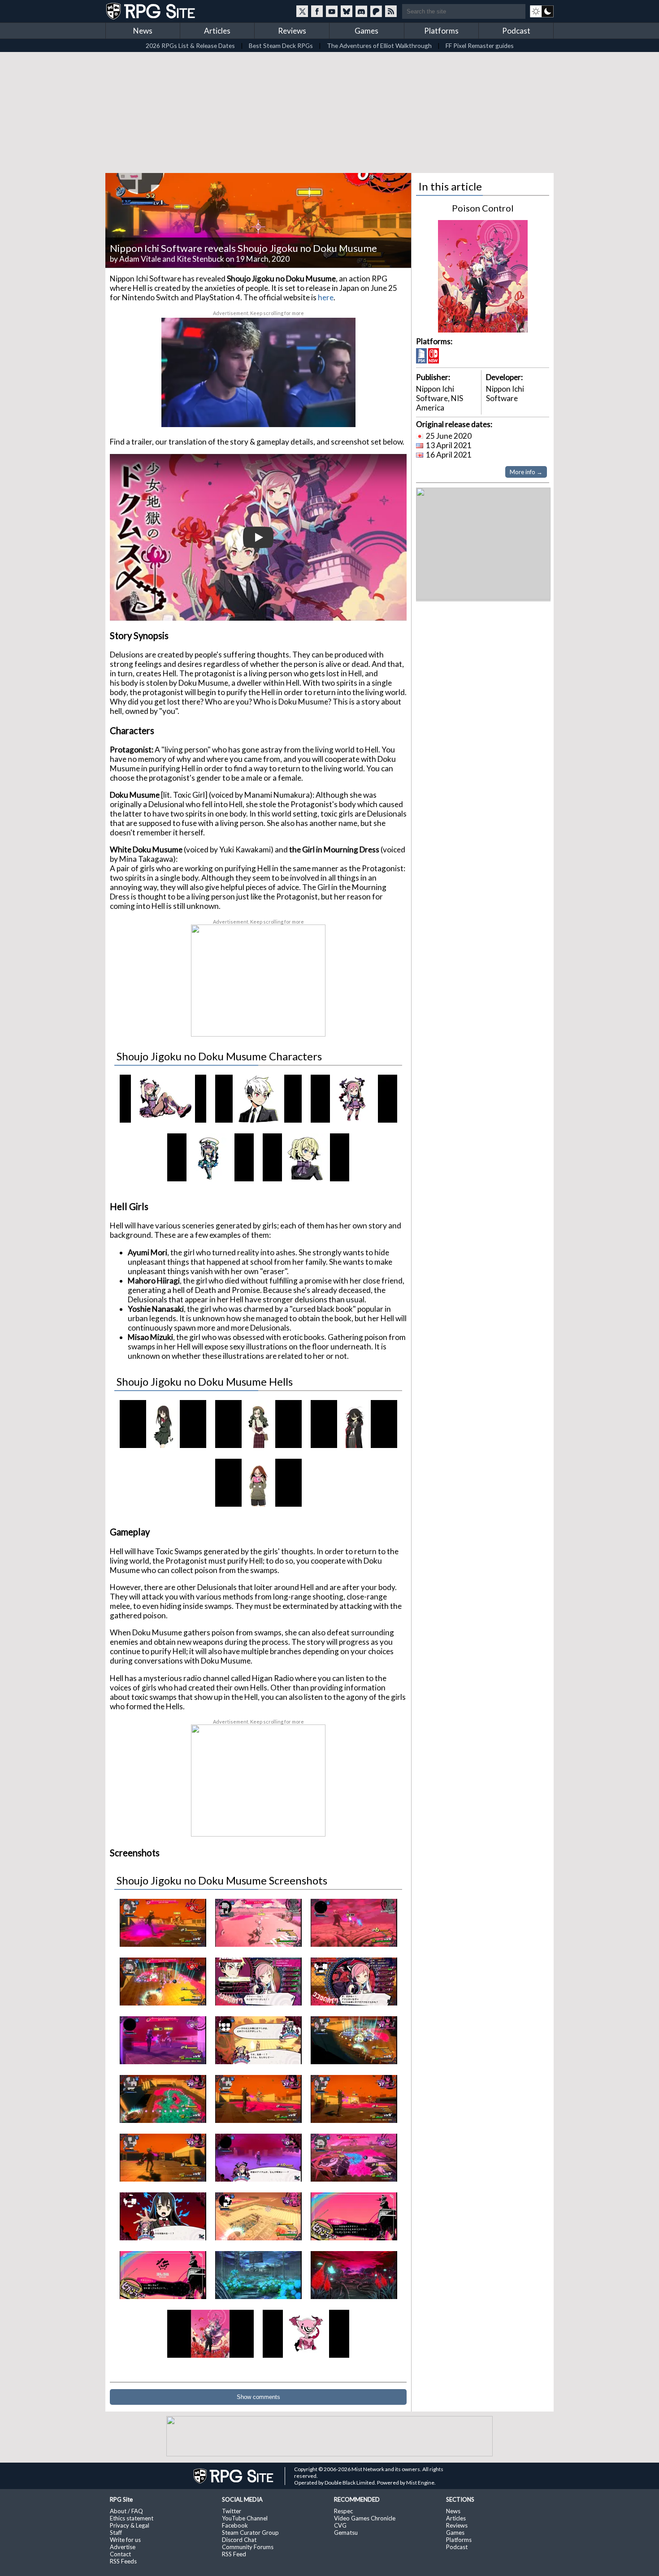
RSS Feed (234, 2554)
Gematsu (346, 2533)
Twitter (232, 2511)
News (143, 31)
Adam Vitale (140, 259)
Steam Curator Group (250, 2533)
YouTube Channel (245, 2518)
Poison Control (483, 208)
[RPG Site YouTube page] (332, 11)
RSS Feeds (123, 2561)
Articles (217, 31)
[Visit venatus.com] (338, 413)
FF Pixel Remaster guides (480, 45)
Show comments (258, 2397)
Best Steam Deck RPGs (281, 45)
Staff (116, 2533)
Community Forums (248, 2547)
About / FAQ (126, 2511)
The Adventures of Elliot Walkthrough (379, 45)
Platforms (441, 31)
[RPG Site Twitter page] (302, 11)
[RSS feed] (391, 11)
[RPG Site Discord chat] (361, 11)
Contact (120, 2554)
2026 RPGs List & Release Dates (190, 45)
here (326, 297)
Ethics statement (132, 2518)
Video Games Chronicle (365, 2518)
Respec (343, 2511)
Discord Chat (239, 2540)
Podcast (516, 31)
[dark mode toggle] (542, 11)
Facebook (235, 2525)
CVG (340, 2525)
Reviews (292, 31)
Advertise (123, 2547)
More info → (526, 472)
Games (366, 31)
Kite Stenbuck (200, 259)
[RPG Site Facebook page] (317, 11)
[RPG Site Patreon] (376, 11)
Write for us (125, 2540)
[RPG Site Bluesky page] (347, 11)
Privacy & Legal (130, 2525)
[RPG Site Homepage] (152, 11)
